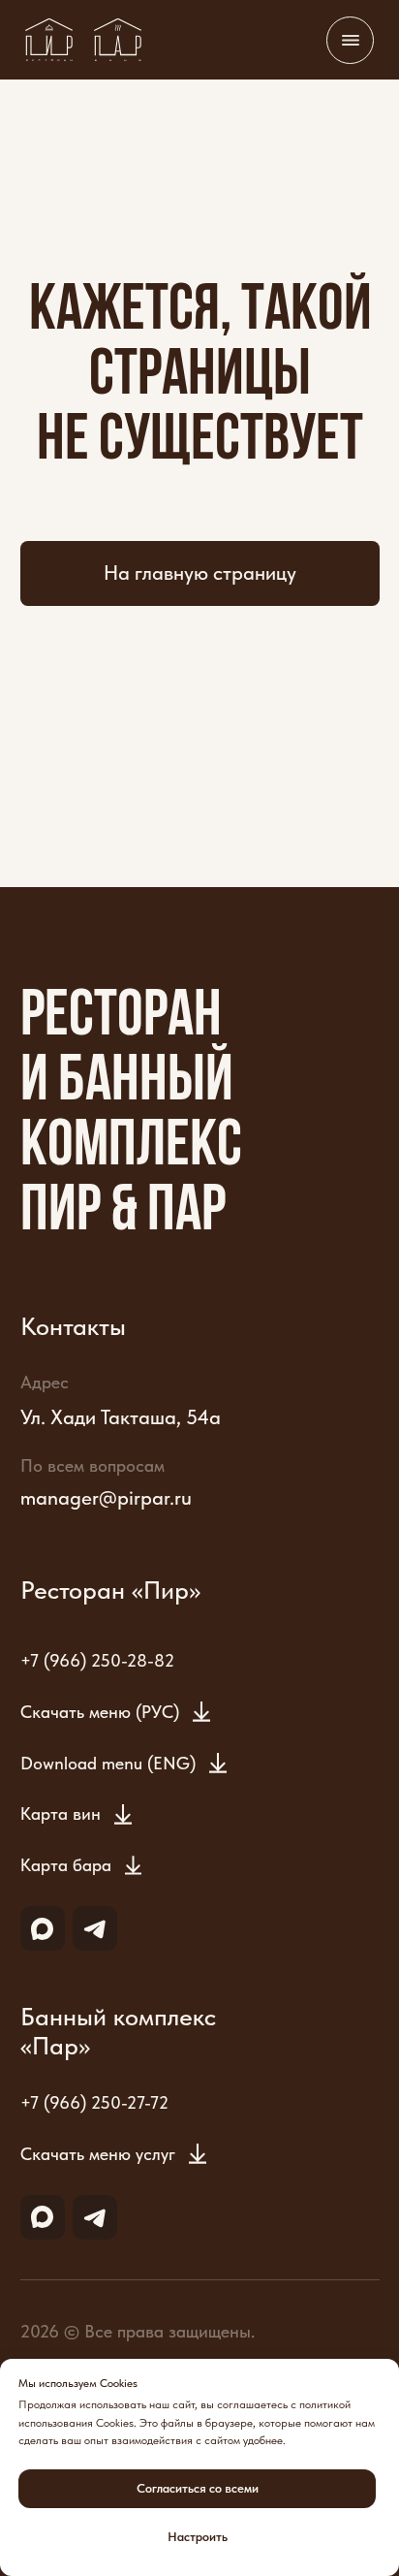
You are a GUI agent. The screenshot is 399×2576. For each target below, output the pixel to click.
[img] (49, 40)
